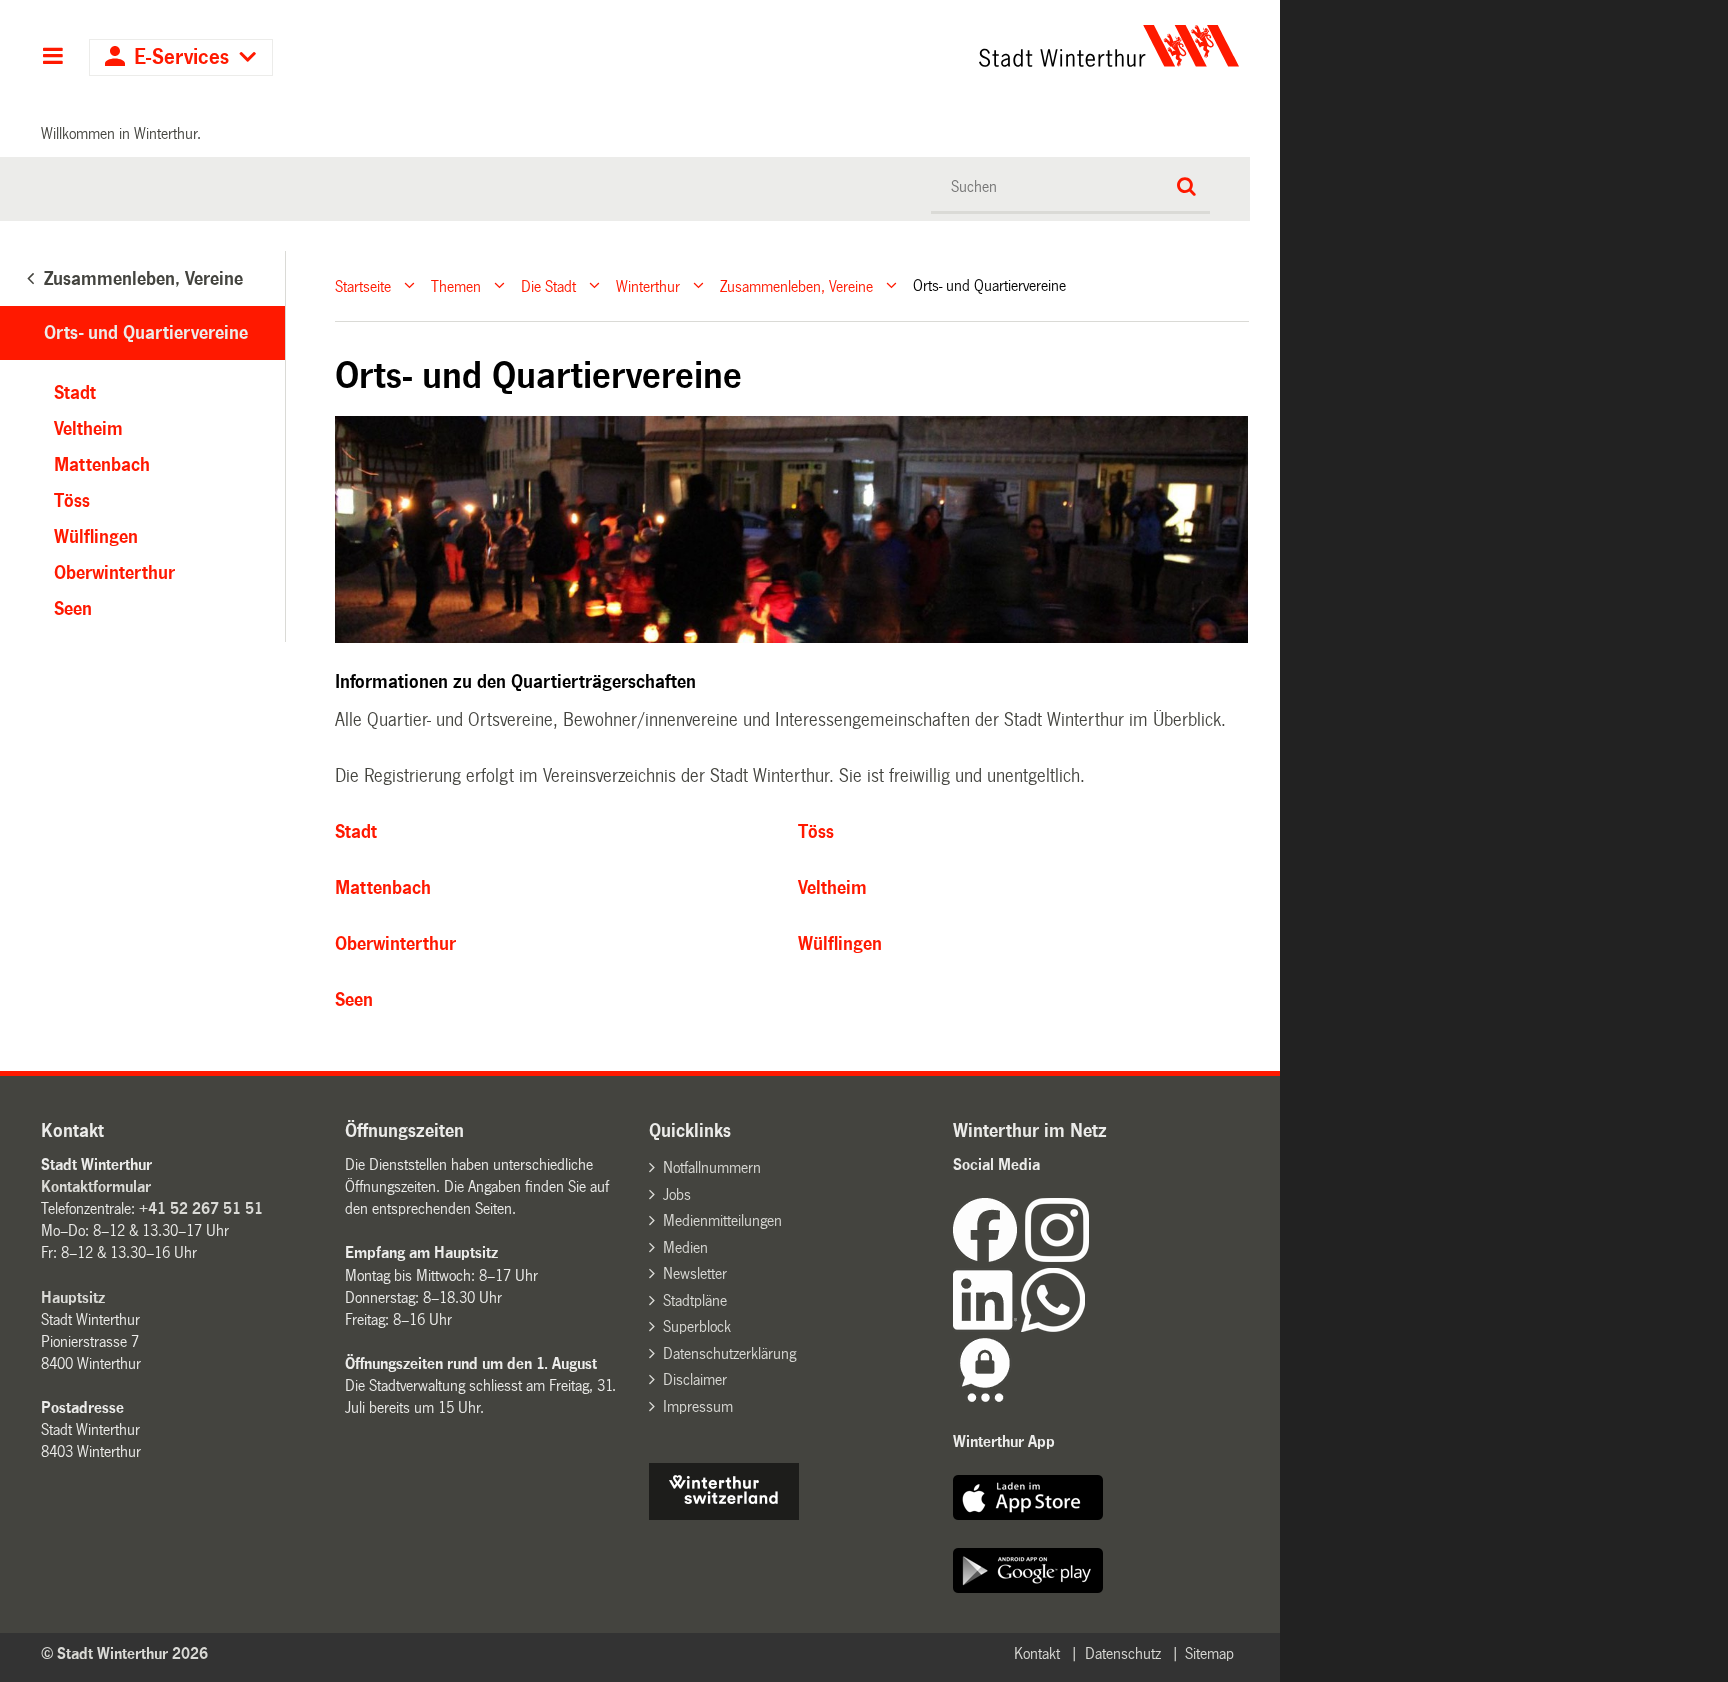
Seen (354, 1000)
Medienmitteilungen (722, 1220)
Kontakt (1037, 1653)
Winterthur (648, 285)
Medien (685, 1247)
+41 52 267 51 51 (201, 1208)
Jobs (677, 1194)
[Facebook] (989, 1256)
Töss (816, 832)
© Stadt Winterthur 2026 (124, 1653)
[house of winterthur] (724, 1514)
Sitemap (1209, 1653)
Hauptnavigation (52, 58)
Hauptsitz (73, 1297)
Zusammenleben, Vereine (796, 285)
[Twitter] (1091, 1256)
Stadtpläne (695, 1300)
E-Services (181, 57)
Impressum (698, 1406)
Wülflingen (840, 944)
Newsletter (695, 1273)
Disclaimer (695, 1379)
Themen (456, 285)
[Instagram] (1057, 1256)
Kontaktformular (96, 1186)
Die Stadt (548, 285)
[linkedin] (987, 1326)
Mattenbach (383, 888)
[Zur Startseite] (922, 46)
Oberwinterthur (395, 944)
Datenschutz (1123, 1653)
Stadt (356, 832)
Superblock (697, 1326)
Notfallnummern (712, 1167)
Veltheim (832, 888)
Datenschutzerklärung (729, 1353)
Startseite (363, 285)
